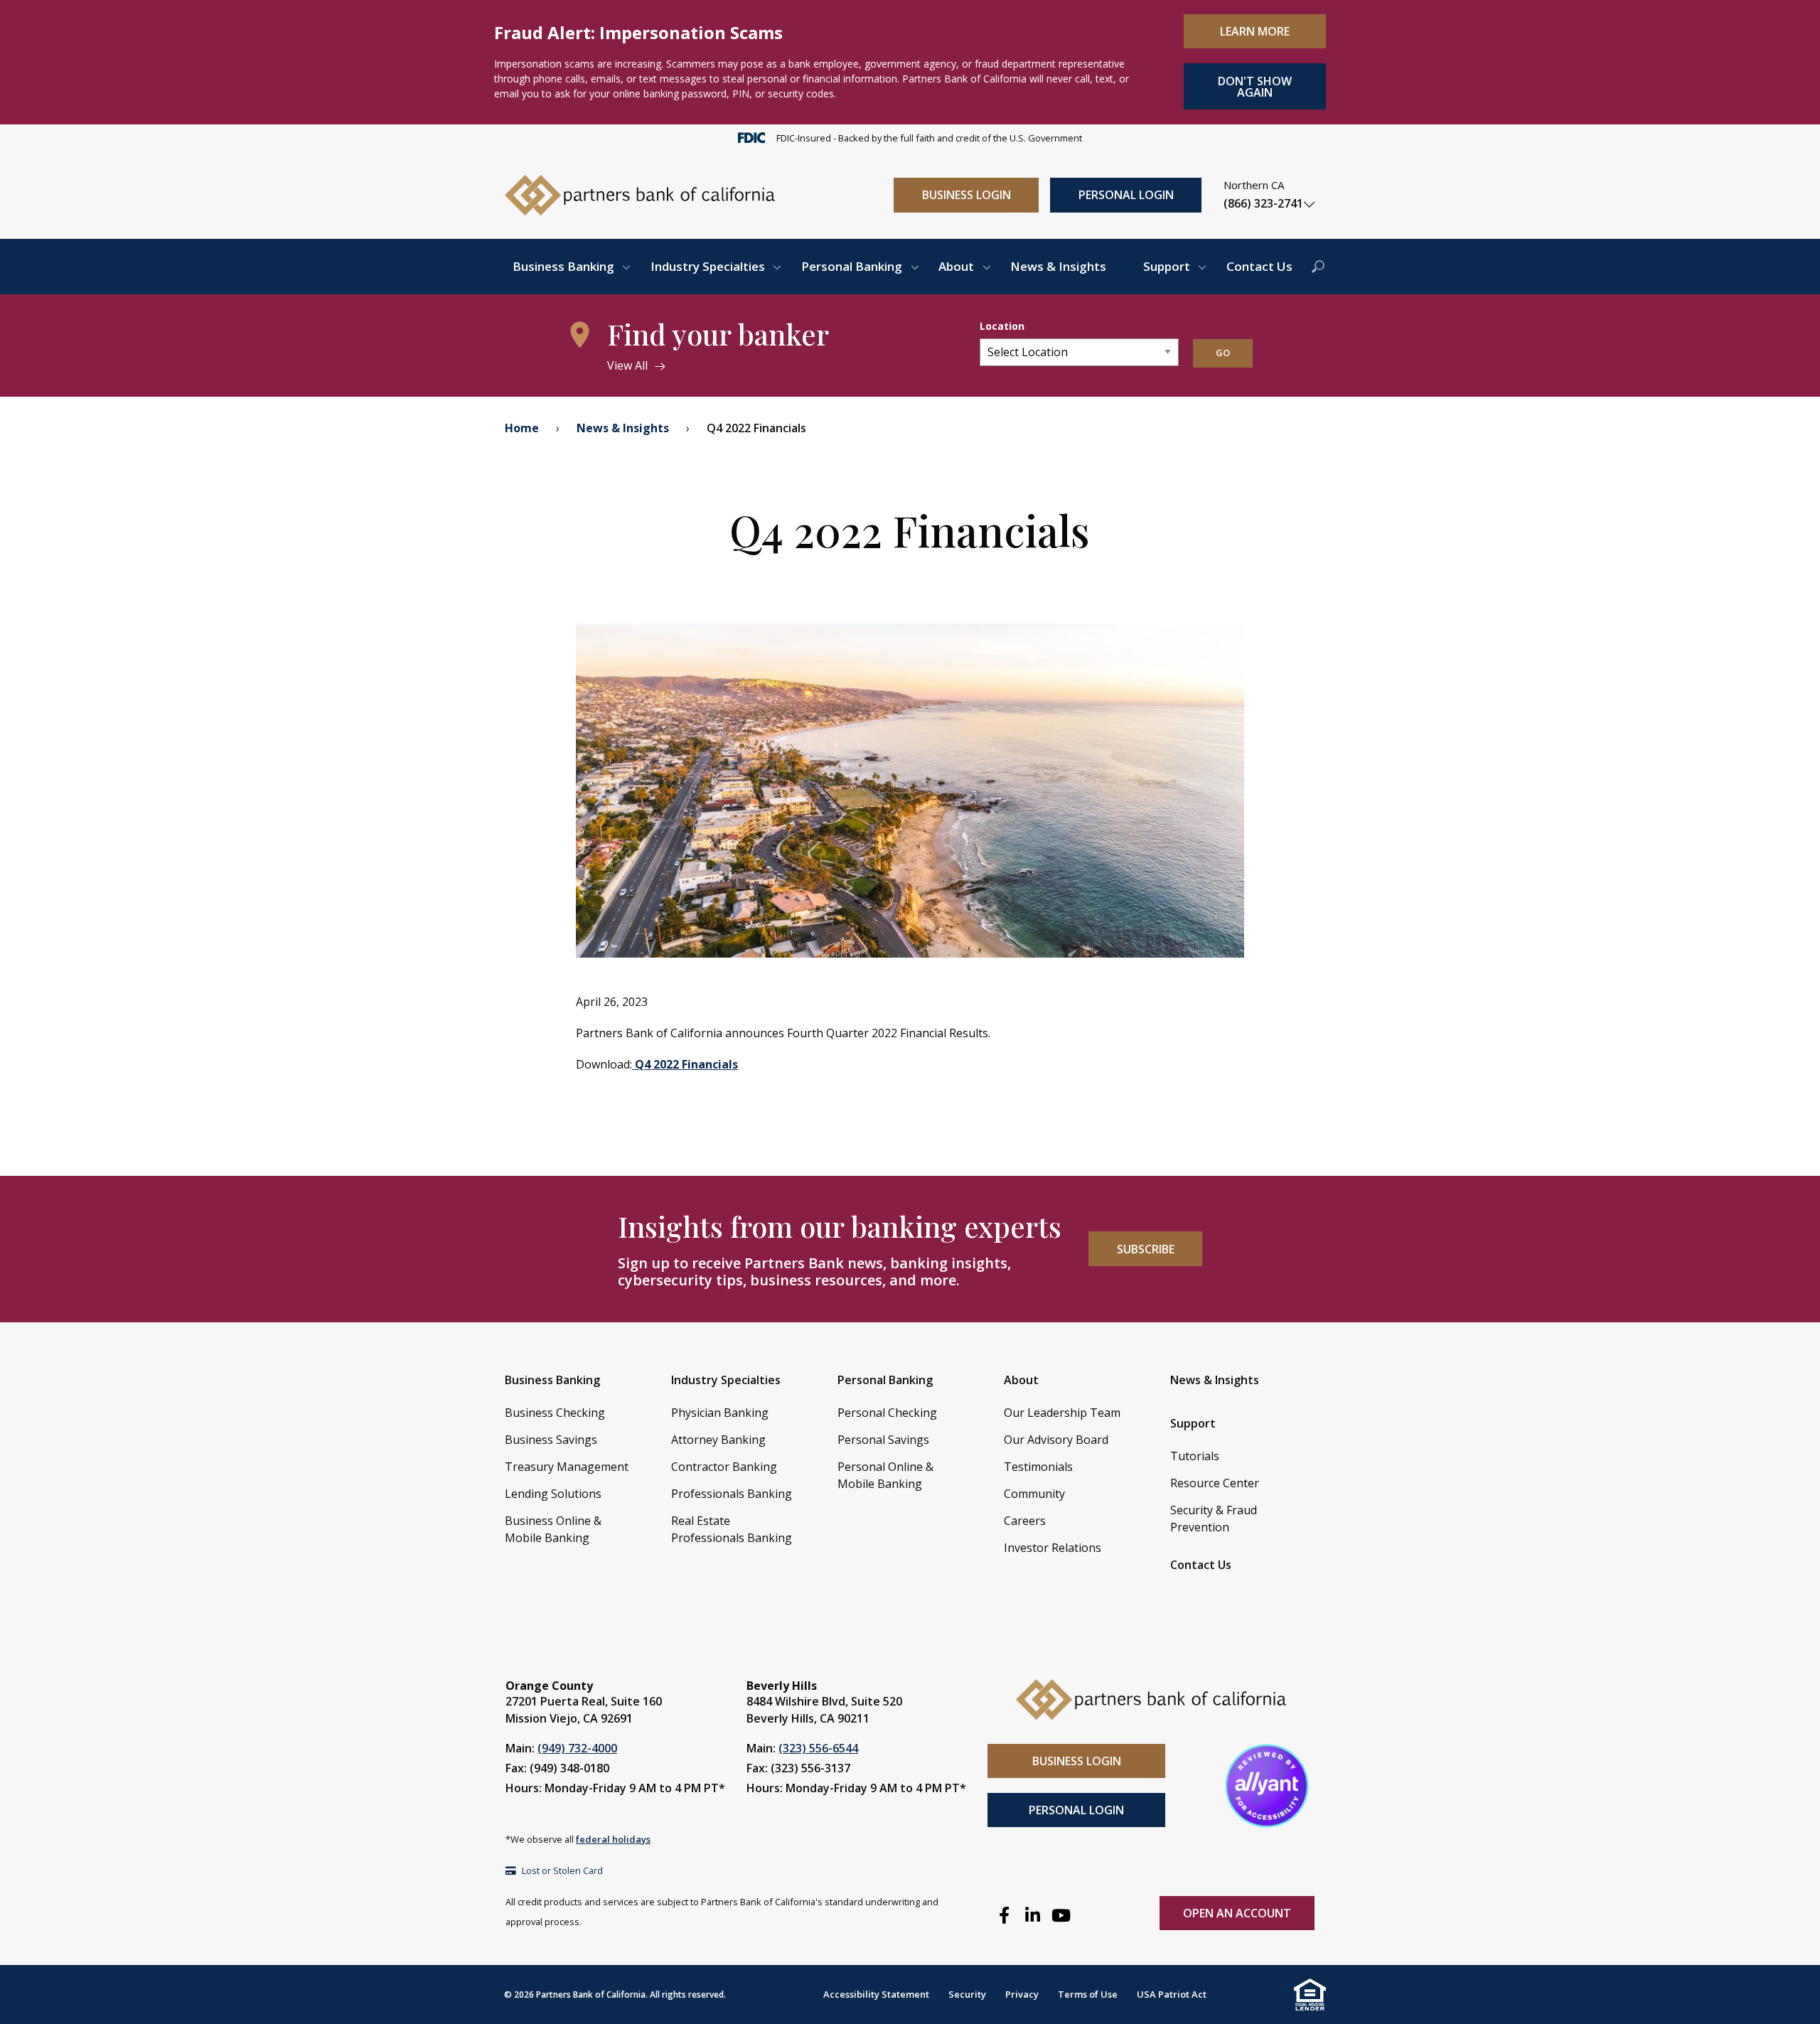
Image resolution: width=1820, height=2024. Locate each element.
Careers (1025, 1521)
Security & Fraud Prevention (1214, 1519)
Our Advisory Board (1056, 1440)
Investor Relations (1053, 1548)
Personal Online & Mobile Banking (885, 1475)
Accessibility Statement (876, 1994)
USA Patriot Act (1172, 1994)
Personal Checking (887, 1413)
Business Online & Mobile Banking (553, 1529)
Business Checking (555, 1413)
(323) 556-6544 (818, 1748)
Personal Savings (883, 1440)
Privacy (1022, 1994)
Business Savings (551, 1440)
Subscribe (1146, 1249)
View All (627, 365)
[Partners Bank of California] (640, 194)
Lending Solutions (553, 1494)
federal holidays (613, 1839)
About (956, 266)
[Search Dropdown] (1318, 267)
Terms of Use (1088, 1994)
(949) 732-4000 (577, 1748)
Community (1034, 1494)
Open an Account (1237, 1913)
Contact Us (1259, 266)
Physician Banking (720, 1413)
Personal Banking (852, 266)
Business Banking (563, 266)
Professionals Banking (732, 1494)
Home (522, 428)
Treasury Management (567, 1467)
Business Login (967, 195)
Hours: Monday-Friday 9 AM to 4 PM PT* (615, 1788)
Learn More (1255, 31)
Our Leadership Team (1062, 1413)
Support (1167, 266)
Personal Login (1126, 195)
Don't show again (1255, 87)
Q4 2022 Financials (685, 1064)
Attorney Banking (718, 1440)
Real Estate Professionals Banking (732, 1529)
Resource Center (1215, 1483)
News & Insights (1058, 266)
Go (1223, 353)
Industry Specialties (708, 266)
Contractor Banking (724, 1467)
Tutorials (1195, 1456)
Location (1002, 326)
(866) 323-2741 (1263, 203)
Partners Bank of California (591, 1994)
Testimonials (1038, 1467)
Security (967, 1994)
